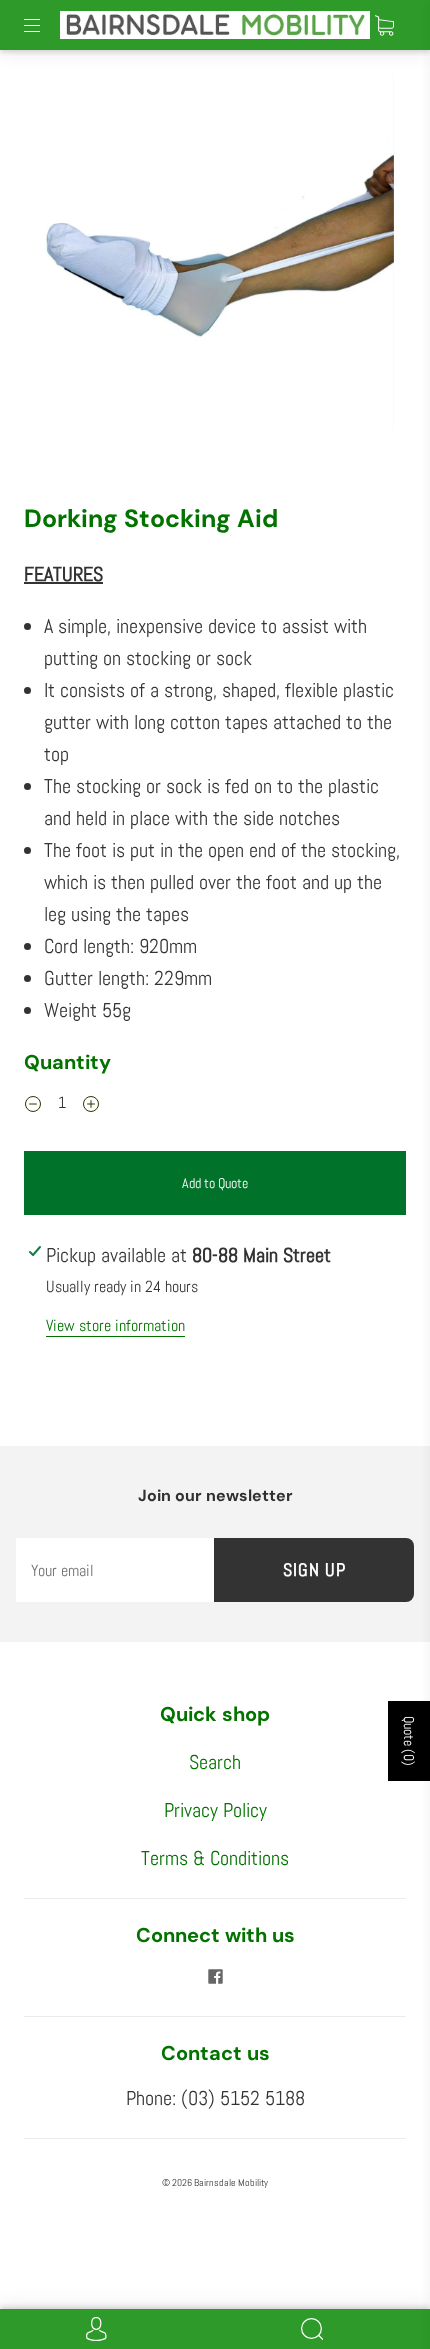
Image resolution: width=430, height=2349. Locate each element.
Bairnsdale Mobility (231, 2182)
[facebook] (215, 1976)
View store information (115, 1325)
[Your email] (115, 1570)
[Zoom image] (215, 256)
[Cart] (384, 25)
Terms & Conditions (215, 1858)
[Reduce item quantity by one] (33, 1105)
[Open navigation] (46, 25)
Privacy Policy (215, 1810)
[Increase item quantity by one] (91, 1105)
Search (215, 1762)
